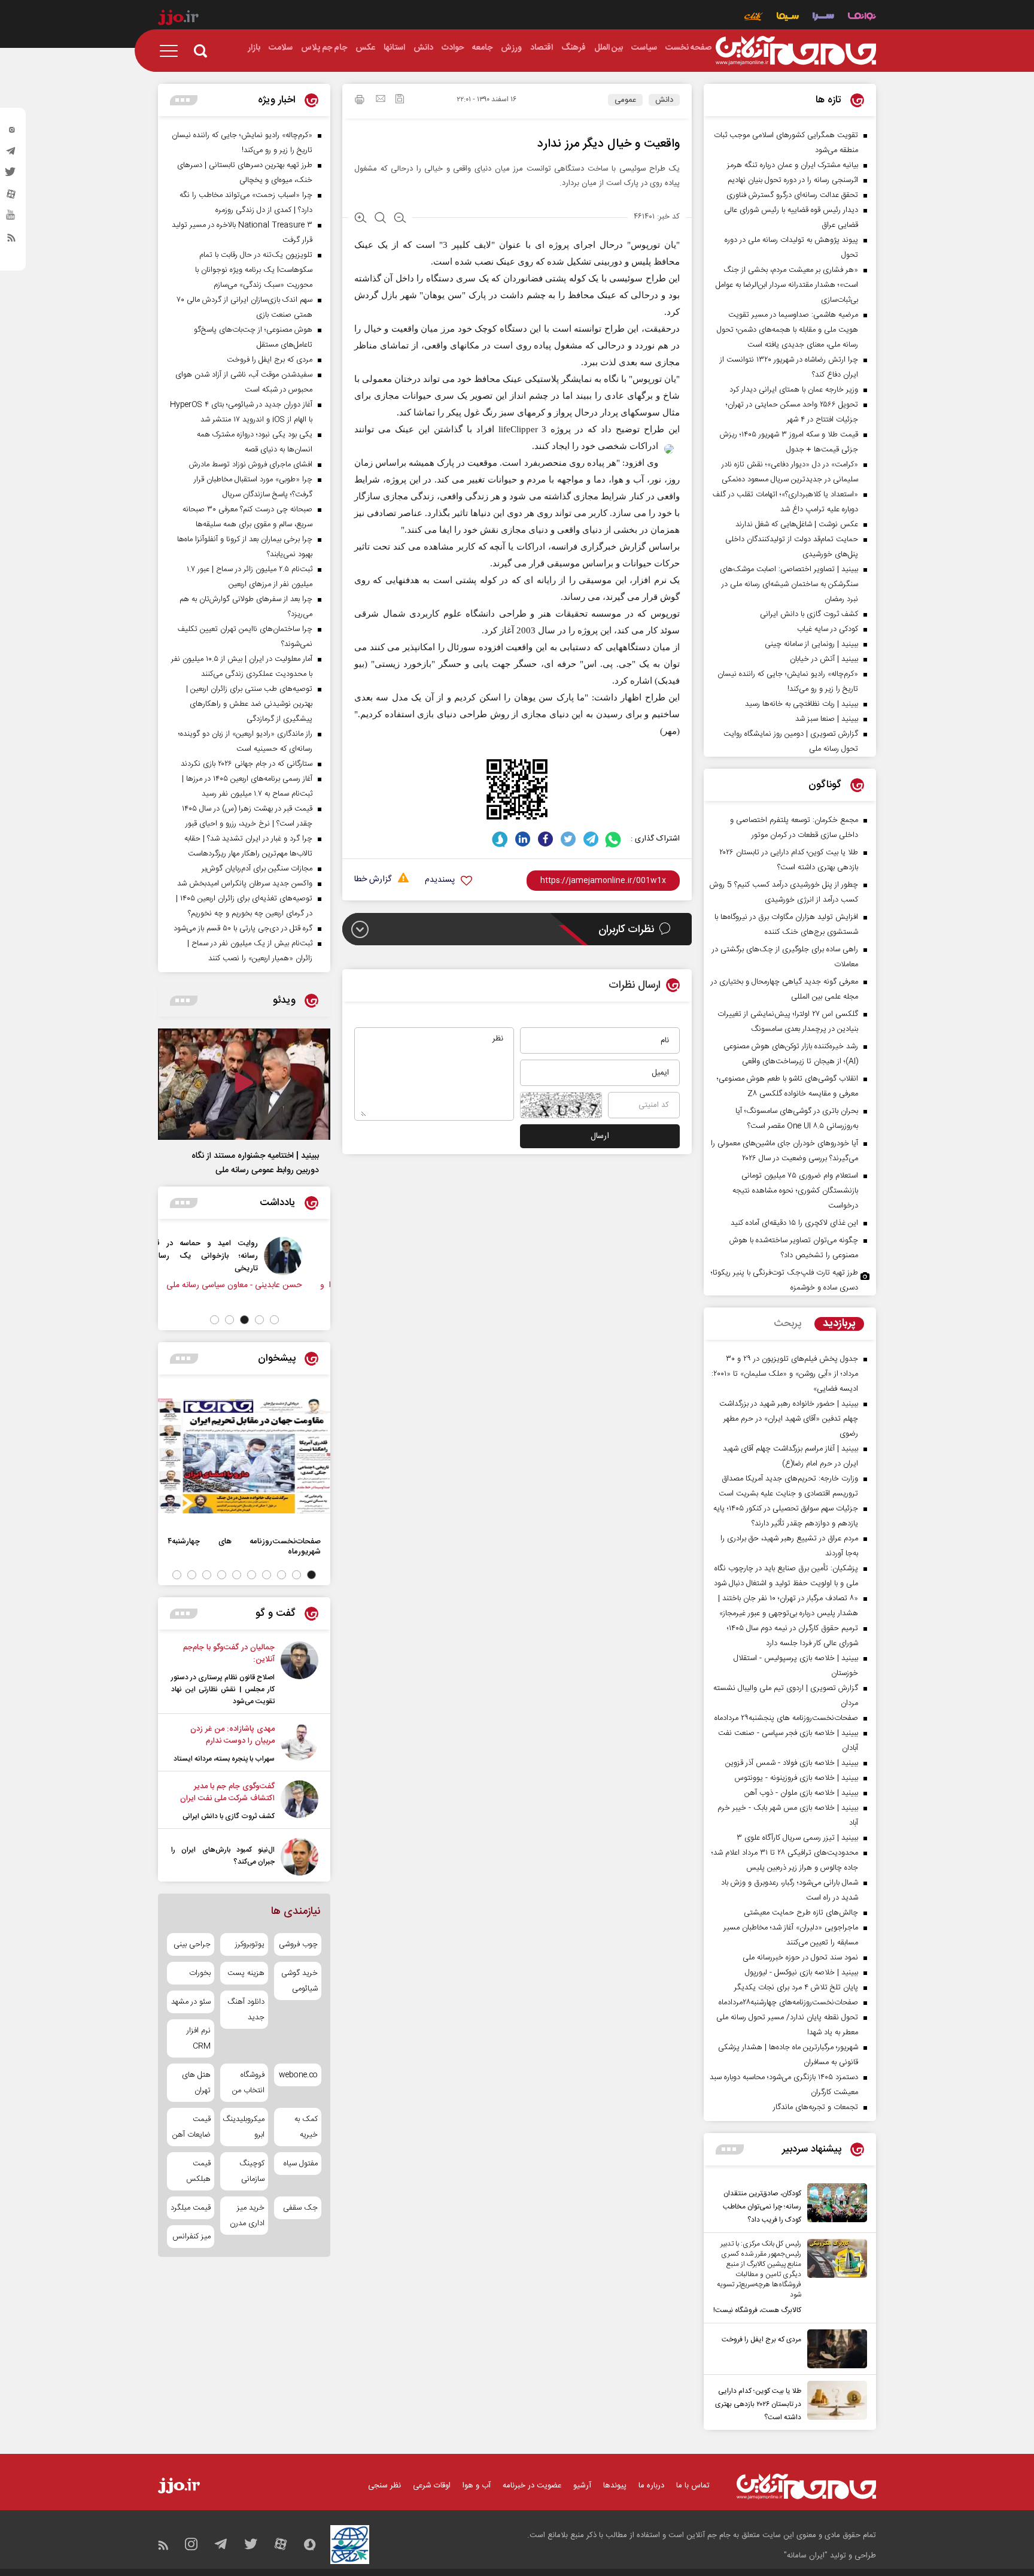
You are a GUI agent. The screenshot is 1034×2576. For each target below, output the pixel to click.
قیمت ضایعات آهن (191, 2127)
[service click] (754, 18)
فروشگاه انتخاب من (248, 2083)
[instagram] (11, 132)
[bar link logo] (178, 19)
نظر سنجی (384, 2486)
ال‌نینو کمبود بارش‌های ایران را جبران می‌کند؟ (223, 1856)
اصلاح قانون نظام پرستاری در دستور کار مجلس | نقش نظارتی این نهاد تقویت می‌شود (223, 1689)
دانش (664, 100)
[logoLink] (796, 51)
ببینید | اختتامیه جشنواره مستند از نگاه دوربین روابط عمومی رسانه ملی (255, 1163)
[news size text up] (361, 219)
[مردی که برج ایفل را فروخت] (834, 2349)
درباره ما (651, 2486)
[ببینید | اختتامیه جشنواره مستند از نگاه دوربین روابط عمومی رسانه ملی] (244, 1084)
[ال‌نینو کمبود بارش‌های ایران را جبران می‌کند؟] (299, 1857)
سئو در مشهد (191, 2002)
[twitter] (11, 175)
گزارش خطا (373, 880)
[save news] (400, 100)
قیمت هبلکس (198, 2171)
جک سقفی (300, 2208)
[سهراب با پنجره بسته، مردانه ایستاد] (299, 1744)
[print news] (360, 101)
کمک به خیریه (306, 2127)
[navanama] (862, 18)
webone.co (298, 2075)
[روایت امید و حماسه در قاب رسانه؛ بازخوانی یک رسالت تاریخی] (302, 1256)
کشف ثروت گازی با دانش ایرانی (229, 1816)
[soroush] (500, 839)
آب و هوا (477, 2486)
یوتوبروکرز (250, 1944)
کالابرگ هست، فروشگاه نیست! (757, 2310)
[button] (274, 1320)
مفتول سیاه (301, 2164)
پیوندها (615, 2486)
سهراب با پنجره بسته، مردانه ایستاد (224, 1759)
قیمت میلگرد (191, 2208)
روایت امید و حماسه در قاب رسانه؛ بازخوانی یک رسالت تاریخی (222, 1256)
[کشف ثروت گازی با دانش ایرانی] (299, 1801)
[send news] (381, 100)
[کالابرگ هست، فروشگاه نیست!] (834, 2278)
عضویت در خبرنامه (532, 2486)
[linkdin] (523, 839)
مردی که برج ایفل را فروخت (761, 2340)
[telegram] (11, 154)
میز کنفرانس (191, 2237)
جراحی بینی (192, 1944)
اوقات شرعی (432, 2486)
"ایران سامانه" (806, 2556)
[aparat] (11, 197)
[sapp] (11, 219)
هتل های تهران (196, 2083)
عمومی (625, 100)
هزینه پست (246, 1973)
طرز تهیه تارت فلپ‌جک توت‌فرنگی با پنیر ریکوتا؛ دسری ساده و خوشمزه (784, 1280)
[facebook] (545, 839)
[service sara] (823, 18)
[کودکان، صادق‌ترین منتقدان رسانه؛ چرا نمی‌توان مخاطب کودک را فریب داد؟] (834, 2205)
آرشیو (582, 2486)
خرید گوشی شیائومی (299, 1981)
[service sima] (788, 18)
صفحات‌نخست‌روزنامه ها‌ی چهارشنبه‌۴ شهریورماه (244, 1546)
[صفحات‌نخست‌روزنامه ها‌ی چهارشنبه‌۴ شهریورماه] (244, 1456)
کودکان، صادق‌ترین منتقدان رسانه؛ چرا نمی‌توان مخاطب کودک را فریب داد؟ (762, 2207)
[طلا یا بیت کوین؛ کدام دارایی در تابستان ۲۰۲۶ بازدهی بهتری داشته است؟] (834, 2402)
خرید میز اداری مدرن (247, 2216)
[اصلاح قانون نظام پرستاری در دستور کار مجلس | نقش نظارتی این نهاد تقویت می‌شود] (299, 1674)
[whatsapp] (614, 839)
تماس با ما (693, 2486)
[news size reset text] (380, 219)
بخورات (200, 1973)
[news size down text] (400, 219)
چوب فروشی (298, 1944)
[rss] (11, 240)
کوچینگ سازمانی (252, 2171)
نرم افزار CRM (199, 2038)
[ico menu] (172, 51)
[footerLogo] (806, 2487)
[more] (730, 2149)
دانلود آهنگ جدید (246, 2010)
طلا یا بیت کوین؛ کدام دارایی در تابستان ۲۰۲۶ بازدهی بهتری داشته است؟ (758, 2404)
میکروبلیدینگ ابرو (244, 2127)
